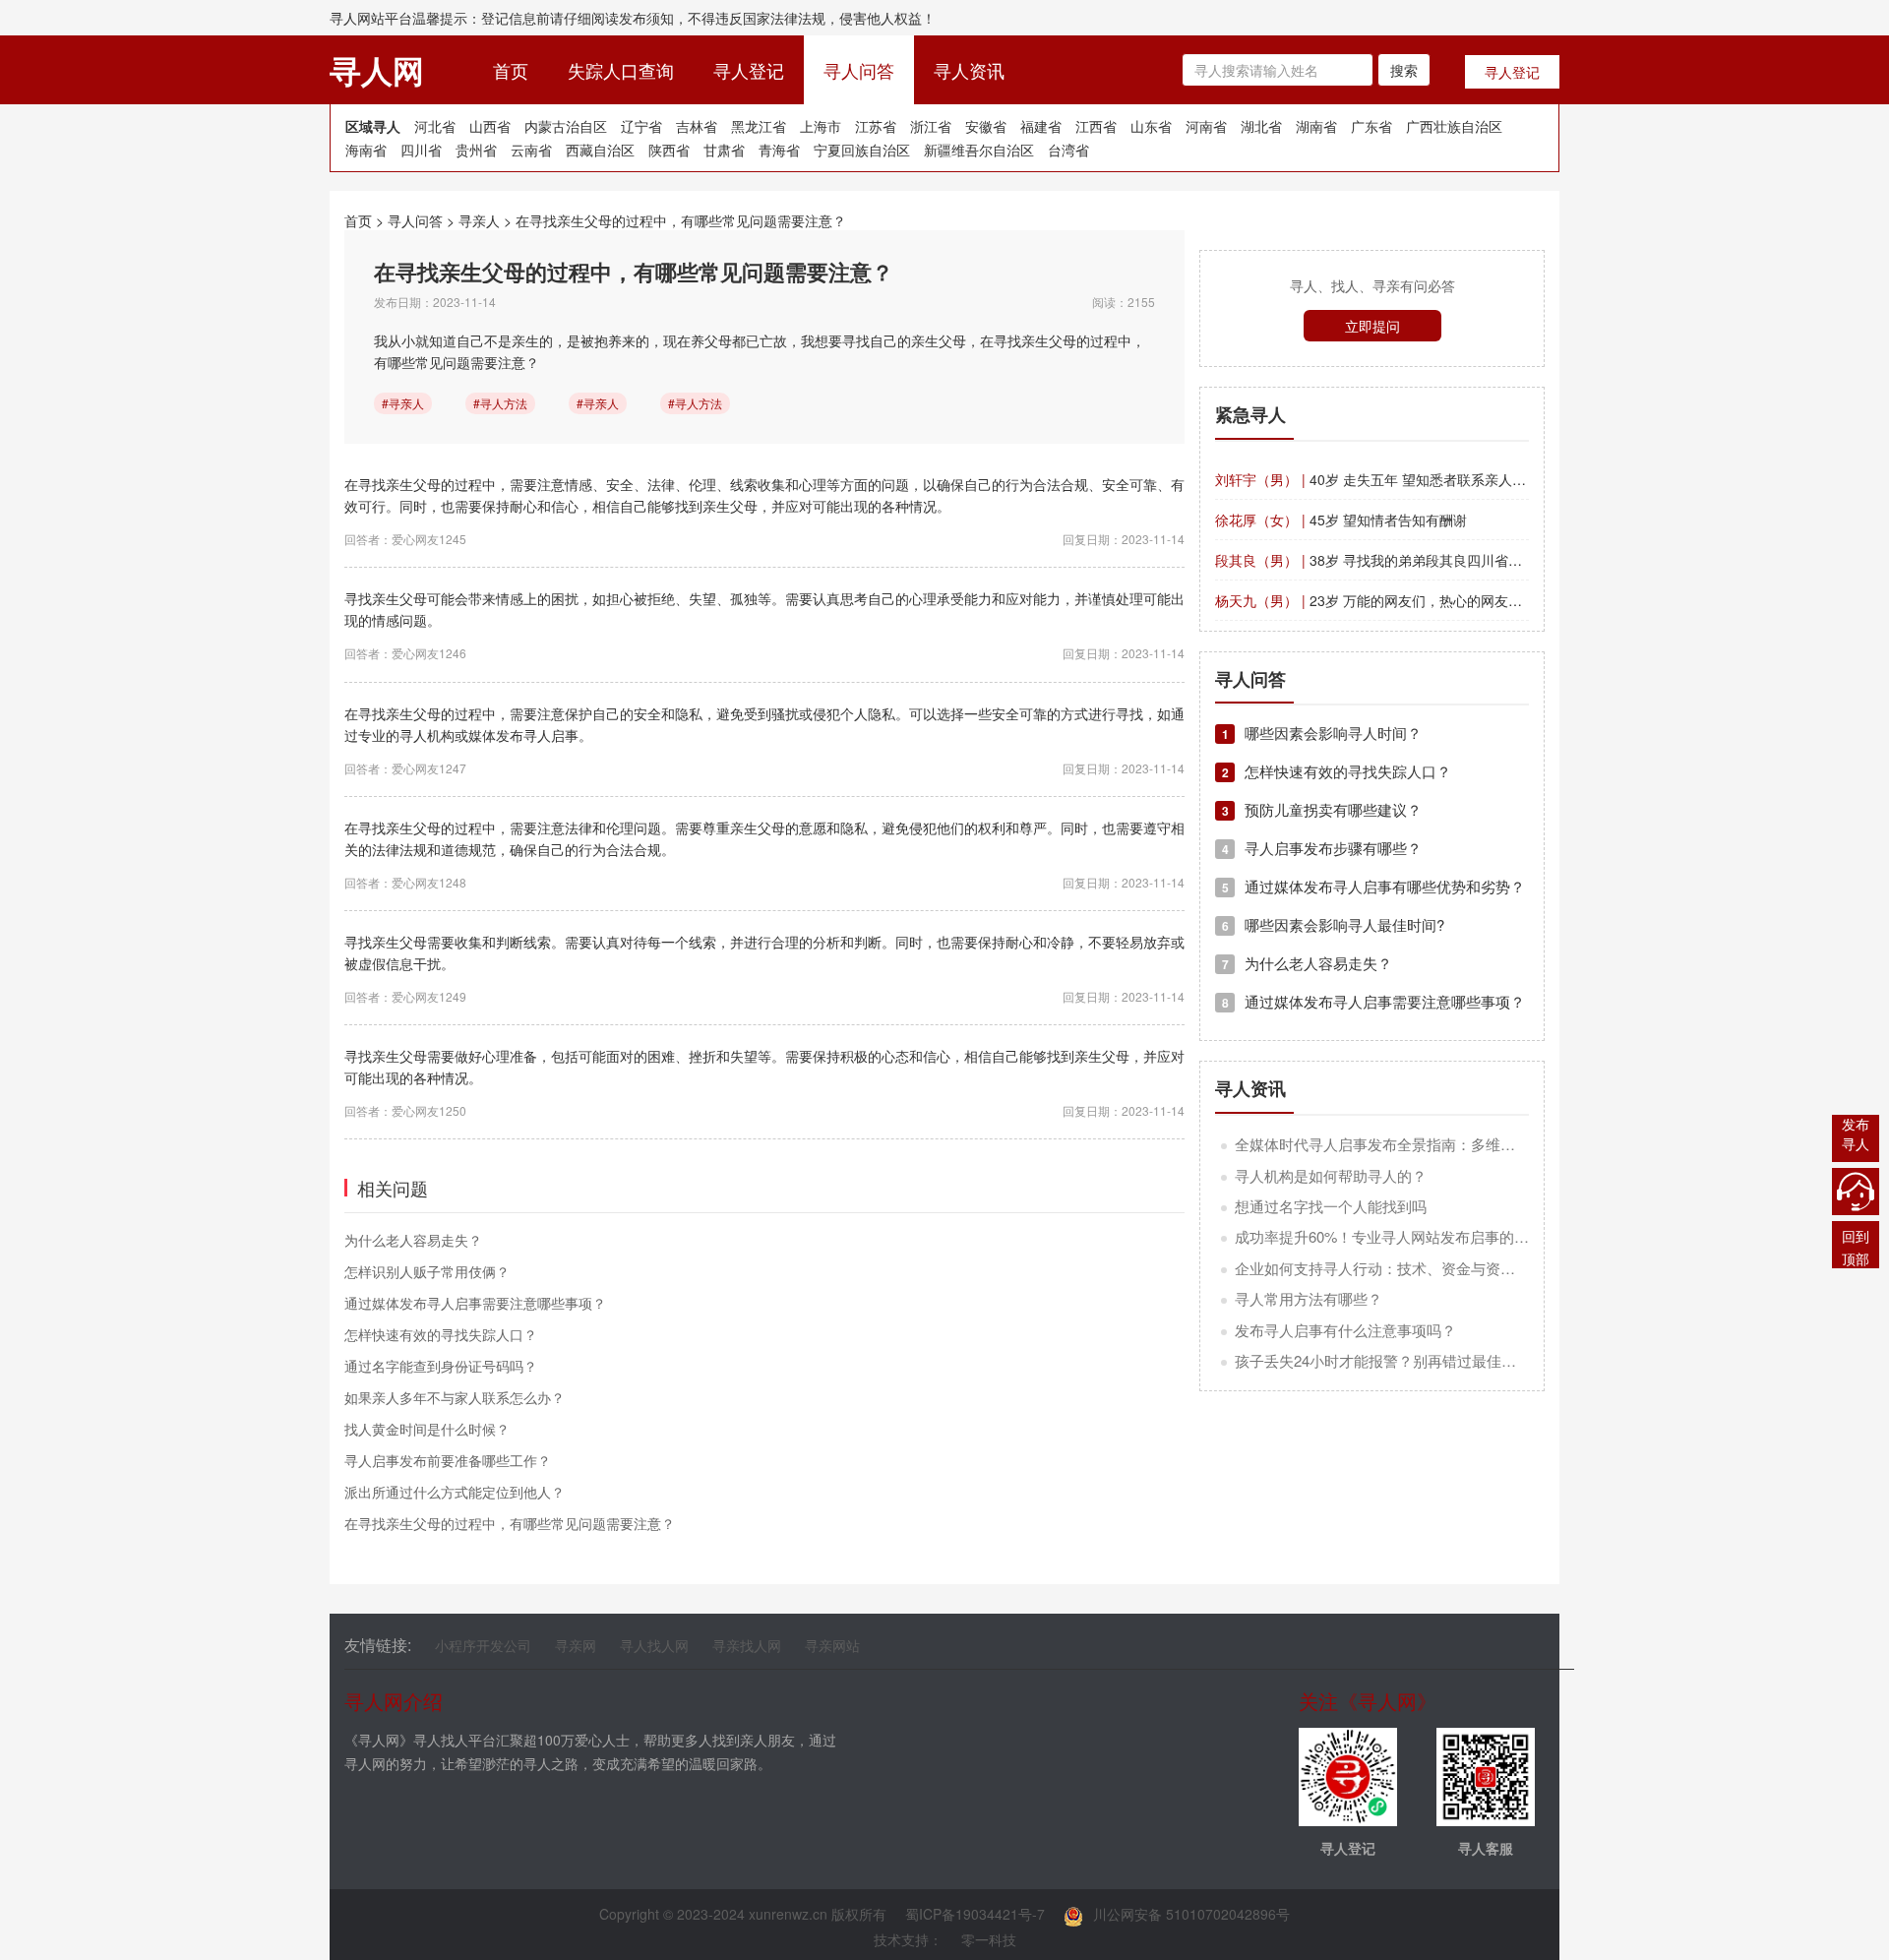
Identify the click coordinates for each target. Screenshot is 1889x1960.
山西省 (490, 126)
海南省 (366, 150)
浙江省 (931, 126)
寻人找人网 (654, 1645)
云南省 (531, 150)
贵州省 (476, 150)
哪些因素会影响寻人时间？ (1322, 733)
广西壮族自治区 (1454, 126)
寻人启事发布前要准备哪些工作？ (448, 1460)
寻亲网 (576, 1645)
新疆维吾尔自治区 (979, 150)
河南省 (1206, 126)
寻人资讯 (969, 70)
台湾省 (1068, 150)
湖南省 (1316, 126)
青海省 (779, 150)
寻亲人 (479, 220)
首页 (520, 69)
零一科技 (989, 1939)
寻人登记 (749, 70)
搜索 (1404, 70)
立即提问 (1372, 326)
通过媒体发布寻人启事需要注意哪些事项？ (475, 1303)
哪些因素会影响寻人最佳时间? (1333, 924)
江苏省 (876, 126)
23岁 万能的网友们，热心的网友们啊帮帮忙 (1396, 600)
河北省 (435, 126)
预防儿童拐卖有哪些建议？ (1322, 809)
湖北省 (1261, 126)
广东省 (1371, 126)
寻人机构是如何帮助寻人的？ (1331, 1175)
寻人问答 (859, 70)
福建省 (1041, 126)
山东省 (1151, 126)
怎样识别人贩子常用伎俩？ (427, 1271)
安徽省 (986, 126)
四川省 (421, 150)
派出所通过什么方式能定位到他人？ (455, 1492)
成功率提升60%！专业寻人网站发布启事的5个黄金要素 (1415, 1236)
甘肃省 (724, 150)
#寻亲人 (403, 403)
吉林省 (697, 126)
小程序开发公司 (483, 1645)
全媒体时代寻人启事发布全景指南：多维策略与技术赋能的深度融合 (1456, 1144)
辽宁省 (641, 126)
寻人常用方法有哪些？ (1309, 1298)
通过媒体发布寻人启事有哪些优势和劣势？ (1373, 886)
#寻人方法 (500, 403)
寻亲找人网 (747, 1645)
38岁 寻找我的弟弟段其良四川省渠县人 (1382, 560)
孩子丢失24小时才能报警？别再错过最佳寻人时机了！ (1412, 1360)
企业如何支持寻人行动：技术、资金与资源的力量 (1397, 1268)
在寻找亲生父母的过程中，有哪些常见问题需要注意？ (681, 220)
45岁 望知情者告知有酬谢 (1341, 520)
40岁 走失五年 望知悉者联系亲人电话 (1377, 479)
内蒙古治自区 (566, 126)
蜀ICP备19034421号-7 (975, 1914)
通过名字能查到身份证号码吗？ (441, 1366)
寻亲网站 (832, 1645)
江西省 (1096, 126)
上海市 (821, 126)
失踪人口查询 (621, 70)
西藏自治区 (600, 150)
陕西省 (669, 150)
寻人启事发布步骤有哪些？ (1322, 848)
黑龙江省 (759, 126)
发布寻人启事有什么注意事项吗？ (1345, 1330)
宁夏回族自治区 (862, 150)
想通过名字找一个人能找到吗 (1331, 1206)
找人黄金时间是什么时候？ (427, 1429)
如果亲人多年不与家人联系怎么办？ (455, 1397)
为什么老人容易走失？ (413, 1240)
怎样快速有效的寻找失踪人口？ (441, 1334)
